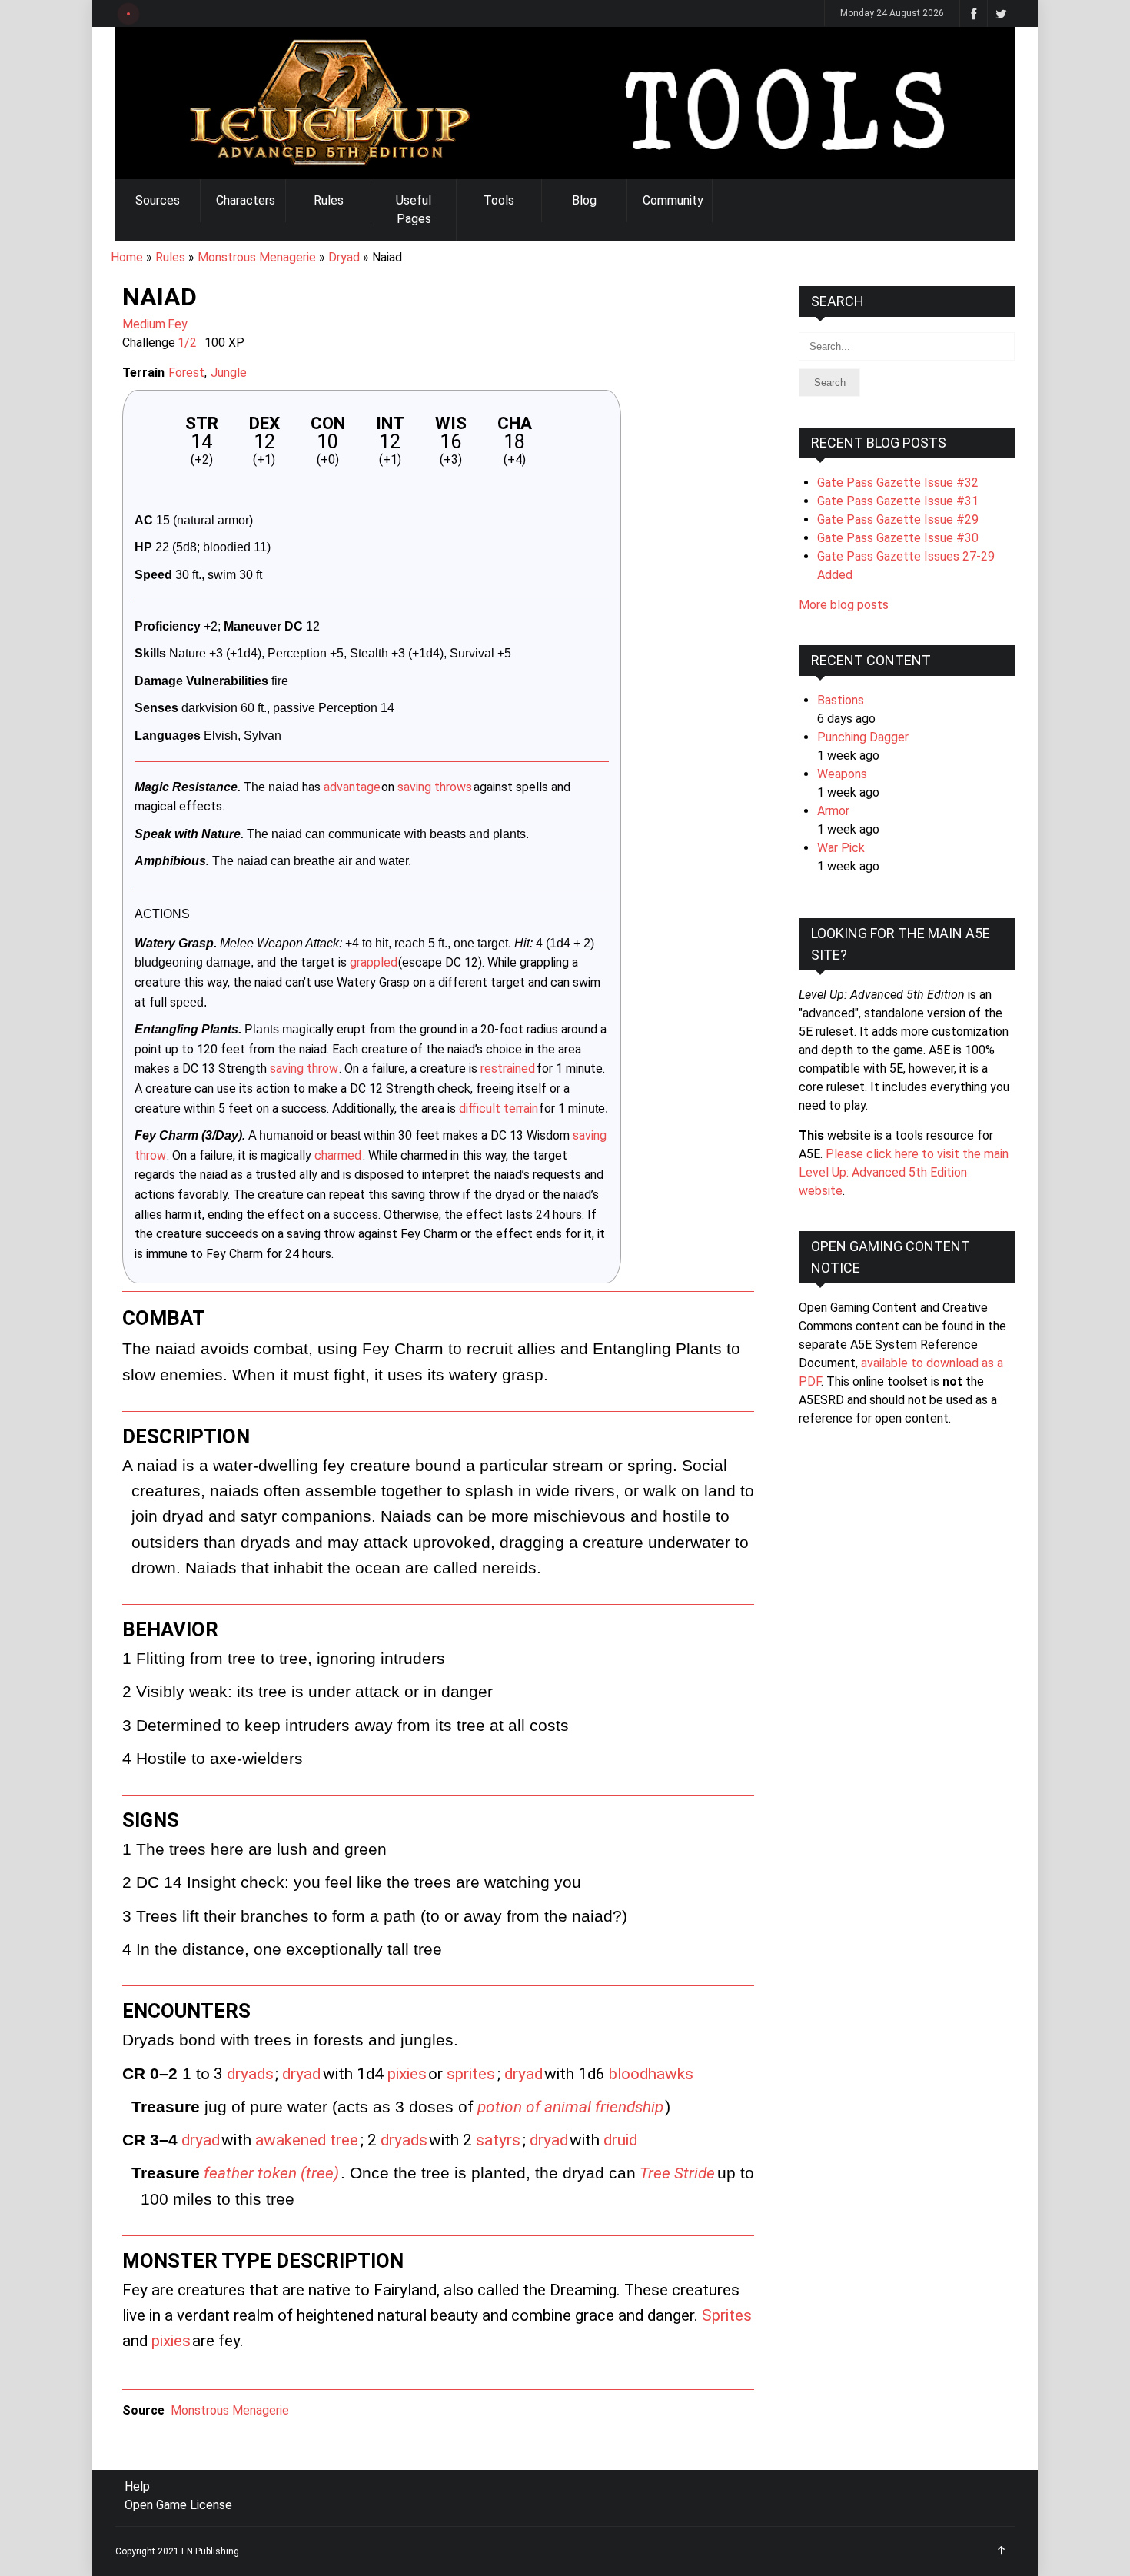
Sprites (727, 2315)
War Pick (841, 848)
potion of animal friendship (570, 2107)
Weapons (842, 774)
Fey (178, 324)
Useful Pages (414, 210)
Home (127, 257)
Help (137, 2486)
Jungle (229, 373)
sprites (471, 2074)
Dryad (344, 257)
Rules (329, 200)
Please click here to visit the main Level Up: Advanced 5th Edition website (904, 1172)
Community (673, 200)
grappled (374, 962)
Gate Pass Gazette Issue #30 (898, 538)
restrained (508, 1068)
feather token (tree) (271, 2173)
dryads (250, 2074)
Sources (158, 200)
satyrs (498, 2140)
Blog (584, 200)
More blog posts (844, 605)
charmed (338, 1155)
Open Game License (178, 2505)
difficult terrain (499, 1108)
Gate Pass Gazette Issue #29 (898, 519)
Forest (186, 373)
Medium (144, 324)
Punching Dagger (863, 737)
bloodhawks (651, 2074)
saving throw (304, 1068)
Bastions (841, 700)
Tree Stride (677, 2173)
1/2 (187, 343)
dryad (301, 2074)
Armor (833, 811)
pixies (407, 2074)
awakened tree (307, 2140)
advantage (352, 787)
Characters (246, 200)
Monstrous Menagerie (257, 257)
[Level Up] (565, 103)
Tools (499, 200)
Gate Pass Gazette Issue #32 (898, 483)
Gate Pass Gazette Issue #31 (898, 501)
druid (620, 2140)
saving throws (435, 787)
